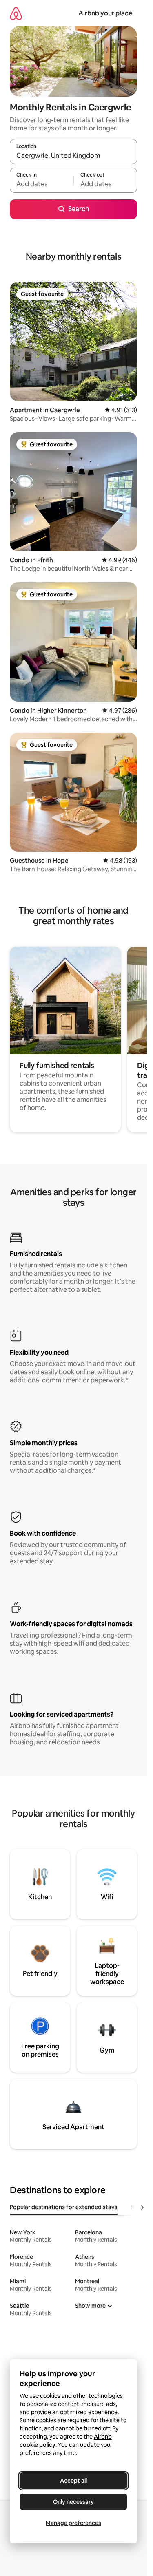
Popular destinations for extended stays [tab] (64, 2207)
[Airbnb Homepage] (16, 13)
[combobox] (73, 155)
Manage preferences (73, 2523)
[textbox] (42, 184)
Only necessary (73, 2502)
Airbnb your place (105, 13)
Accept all (73, 2481)
